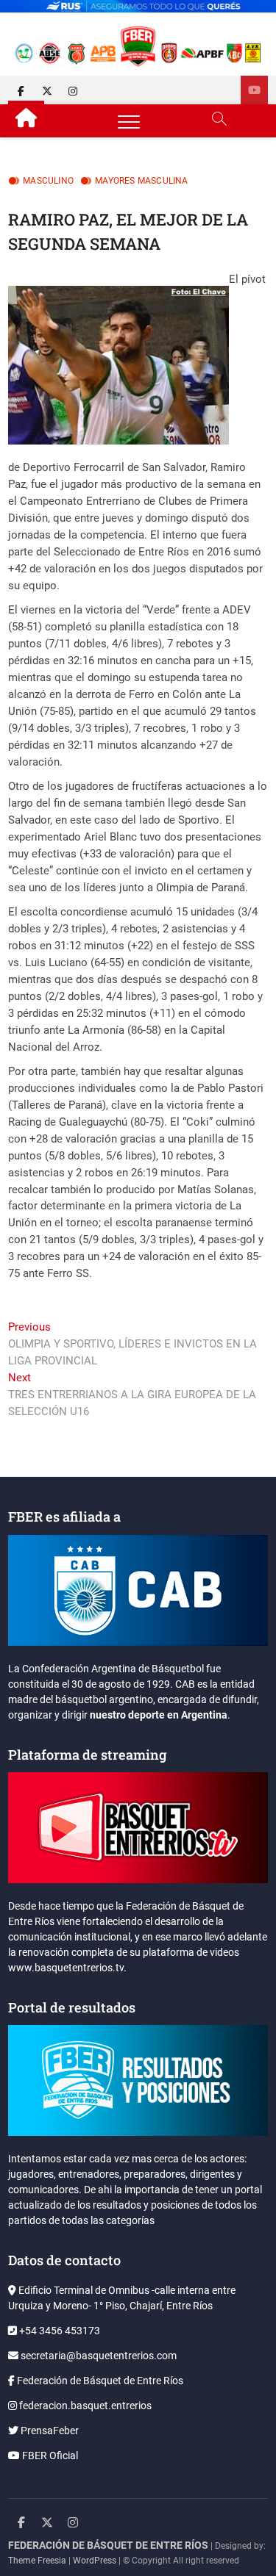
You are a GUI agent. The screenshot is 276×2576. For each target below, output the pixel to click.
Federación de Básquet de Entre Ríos (99, 2381)
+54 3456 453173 (59, 2331)
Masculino (48, 181)
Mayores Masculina (141, 181)
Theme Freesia (37, 2561)
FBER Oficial (49, 2456)
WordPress (95, 2561)
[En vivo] (254, 90)
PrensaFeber (49, 2431)
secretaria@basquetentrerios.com (98, 2356)
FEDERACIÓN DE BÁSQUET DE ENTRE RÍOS (108, 2545)
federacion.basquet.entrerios (84, 2406)
